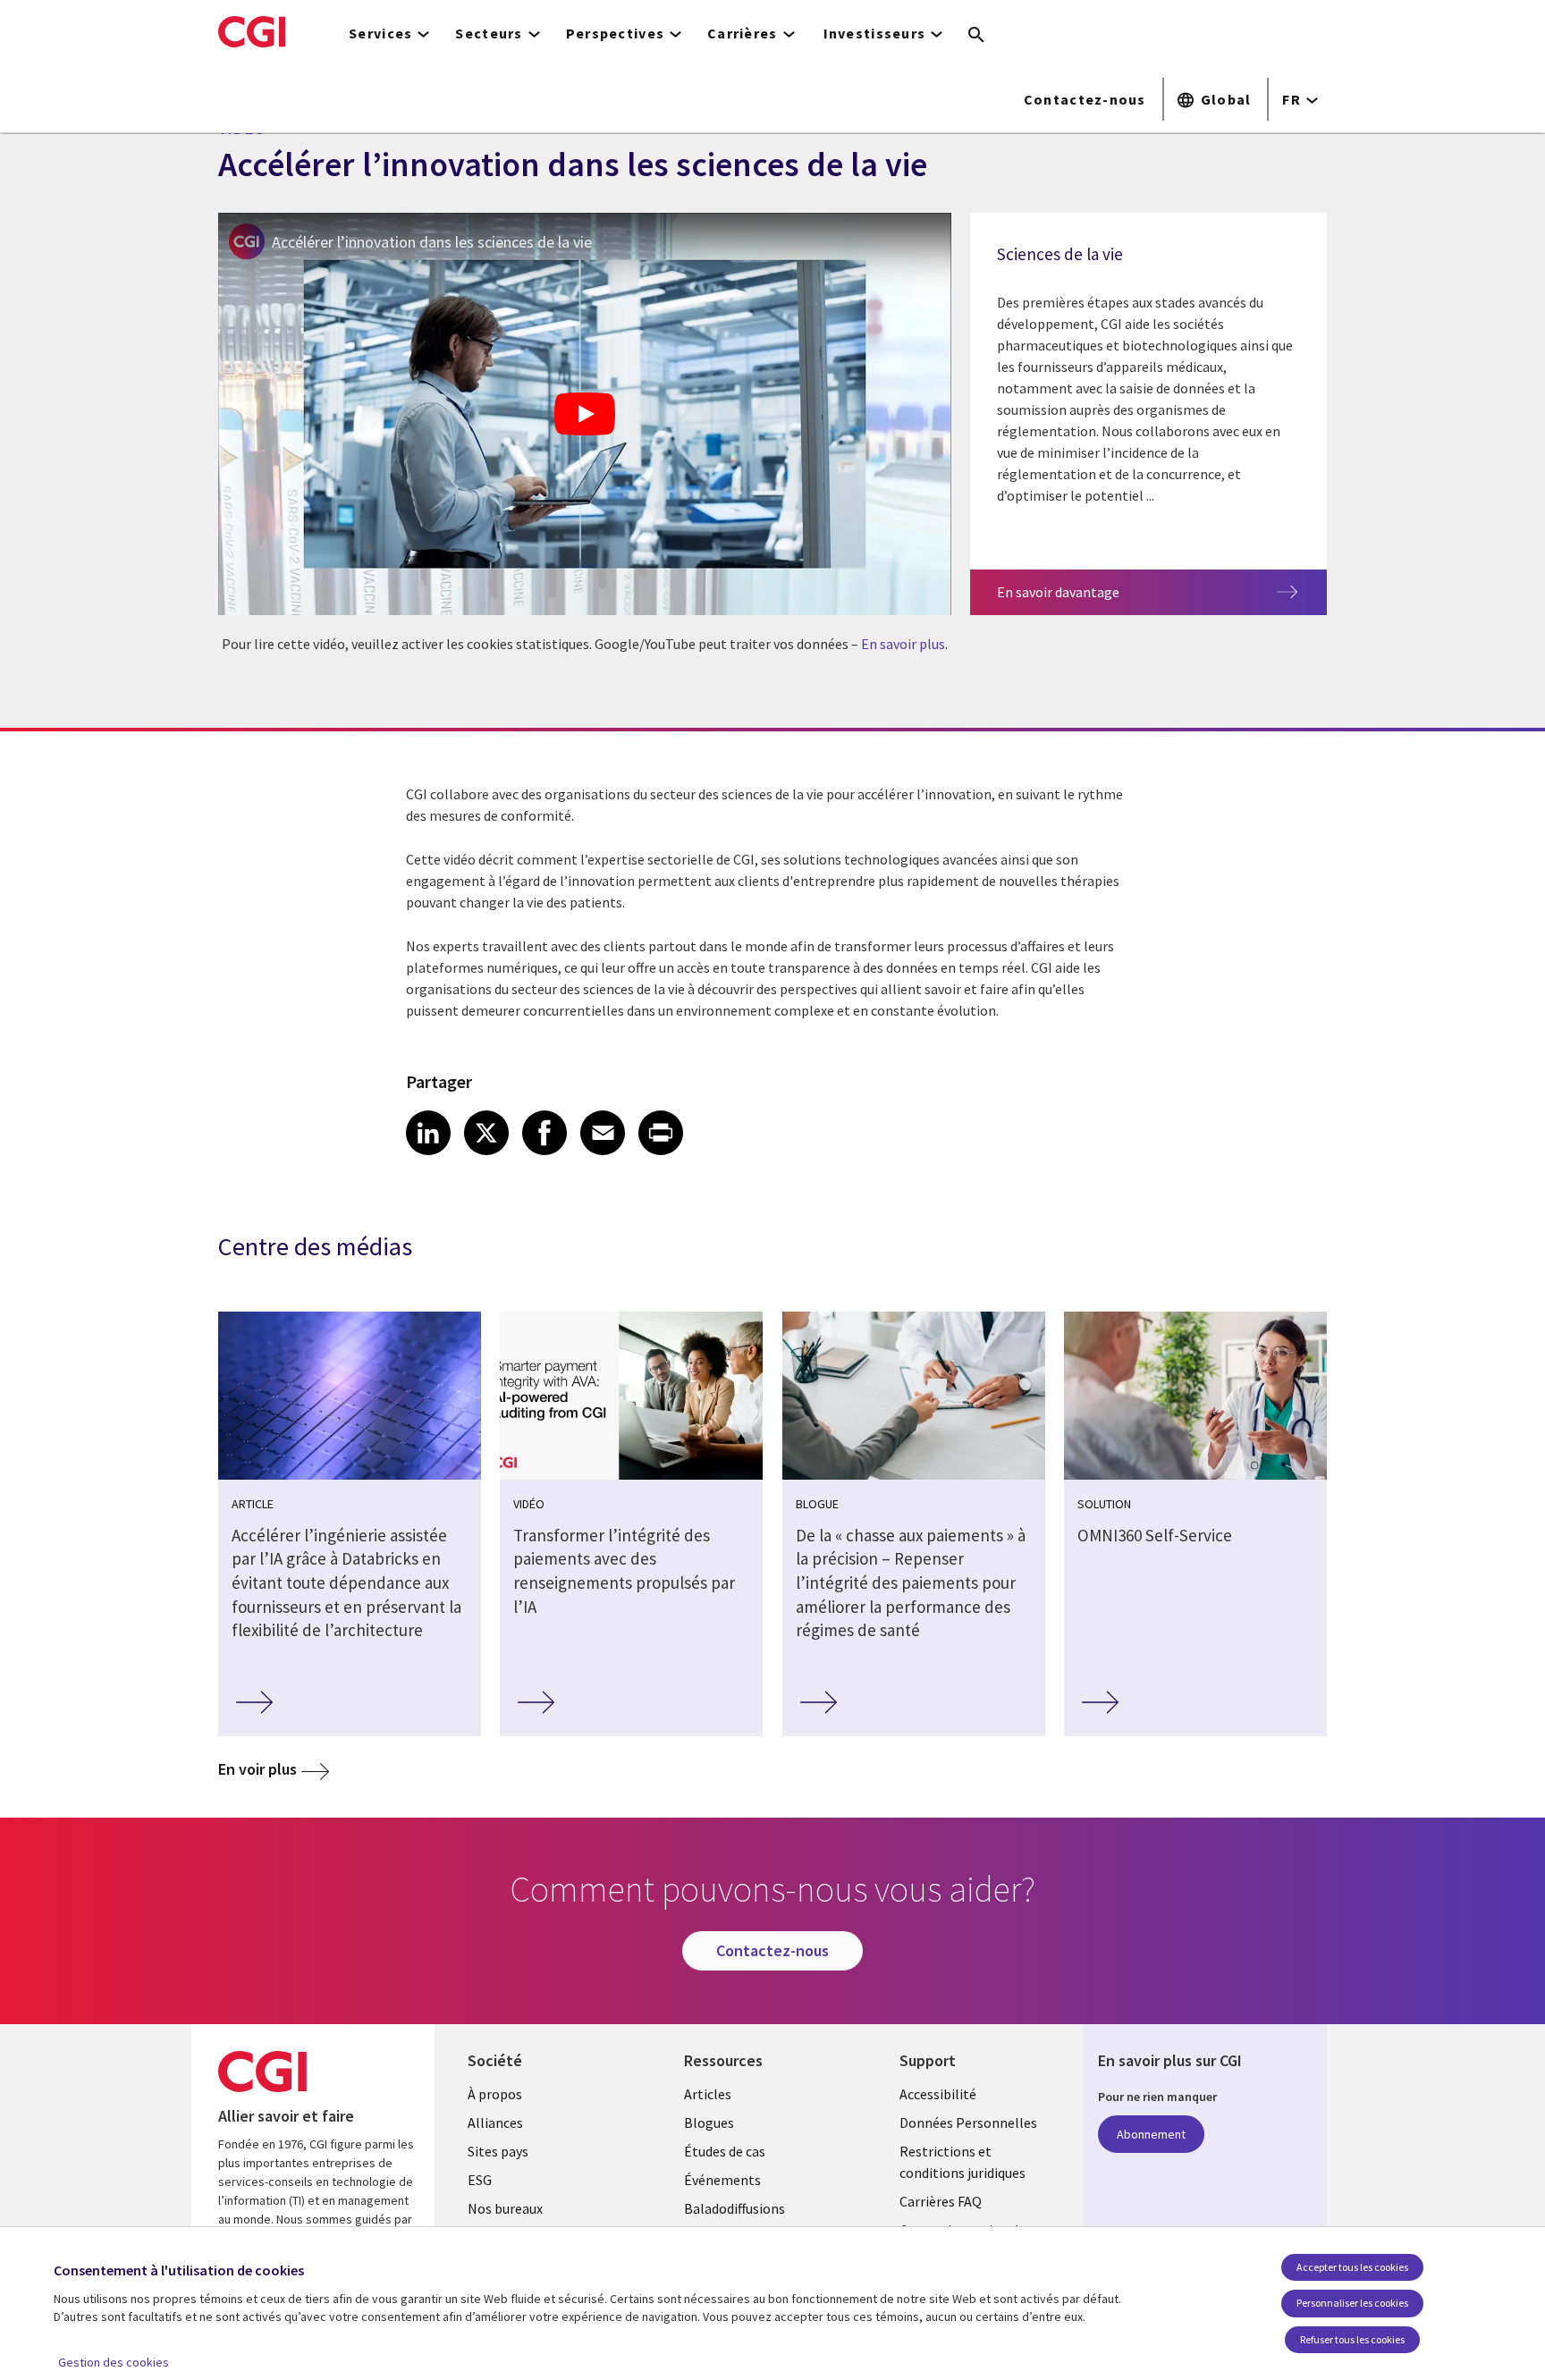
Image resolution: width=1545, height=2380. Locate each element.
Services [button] (380, 33)
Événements (722, 2180)
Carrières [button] (743, 33)
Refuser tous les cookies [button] (1352, 2339)
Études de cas (725, 2151)
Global (1226, 99)
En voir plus (257, 1769)
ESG (480, 2180)
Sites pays (498, 2151)
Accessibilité (938, 2094)
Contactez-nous (1085, 99)
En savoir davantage (1058, 592)
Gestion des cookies (114, 2362)
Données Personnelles (968, 2123)
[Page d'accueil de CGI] (252, 31)
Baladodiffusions (735, 2208)
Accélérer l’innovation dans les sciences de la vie (432, 242)
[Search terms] (976, 36)
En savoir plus (903, 644)
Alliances (495, 2123)
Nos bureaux (505, 2208)
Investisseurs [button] (875, 33)
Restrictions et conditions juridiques (962, 2162)
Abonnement (1151, 2134)
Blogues (709, 2123)
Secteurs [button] (489, 33)
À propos (495, 2094)
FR (1292, 99)
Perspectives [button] (615, 33)
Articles (708, 2094)
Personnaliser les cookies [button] (1352, 2303)
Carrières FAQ (941, 2201)
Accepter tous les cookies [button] (1352, 2267)
